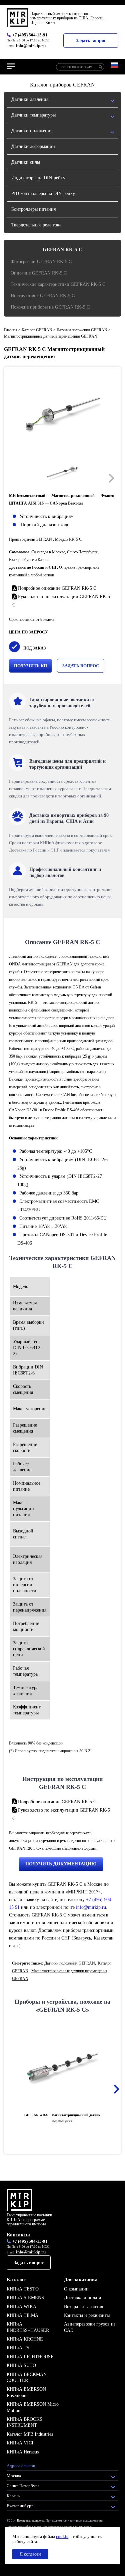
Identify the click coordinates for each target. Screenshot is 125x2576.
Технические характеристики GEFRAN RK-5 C (58, 284)
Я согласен (30, 2554)
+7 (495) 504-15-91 (30, 35)
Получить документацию (61, 1864)
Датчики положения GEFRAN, (70, 1963)
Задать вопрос (91, 41)
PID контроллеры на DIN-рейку (43, 194)
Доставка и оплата (82, 2298)
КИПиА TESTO (23, 2289)
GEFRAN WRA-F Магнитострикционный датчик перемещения (62, 2118)
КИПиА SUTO (21, 2365)
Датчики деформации (33, 146)
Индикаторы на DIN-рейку (38, 178)
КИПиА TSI (19, 2348)
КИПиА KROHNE (25, 2339)
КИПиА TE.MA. (23, 2315)
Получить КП (30, 666)
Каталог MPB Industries (30, 2434)
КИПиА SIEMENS (25, 2298)
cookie (62, 2536)
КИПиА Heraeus (23, 2452)
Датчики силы (26, 162)
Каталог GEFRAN (37, 330)
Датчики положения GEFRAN (82, 330)
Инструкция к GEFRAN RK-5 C (43, 296)
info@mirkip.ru (31, 46)
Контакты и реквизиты (87, 2315)
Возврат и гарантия (83, 2307)
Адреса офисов (21, 2466)
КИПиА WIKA (21, 2307)
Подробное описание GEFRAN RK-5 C (56, 588)
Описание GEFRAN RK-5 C (39, 273)
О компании (76, 2289)
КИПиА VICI (20, 2443)
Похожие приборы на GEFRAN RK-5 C (50, 307)
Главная (11, 330)
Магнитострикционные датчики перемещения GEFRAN (51, 336)
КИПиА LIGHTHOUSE (30, 2357)
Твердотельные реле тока (36, 225)
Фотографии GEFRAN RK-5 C (41, 262)
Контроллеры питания (33, 209)
